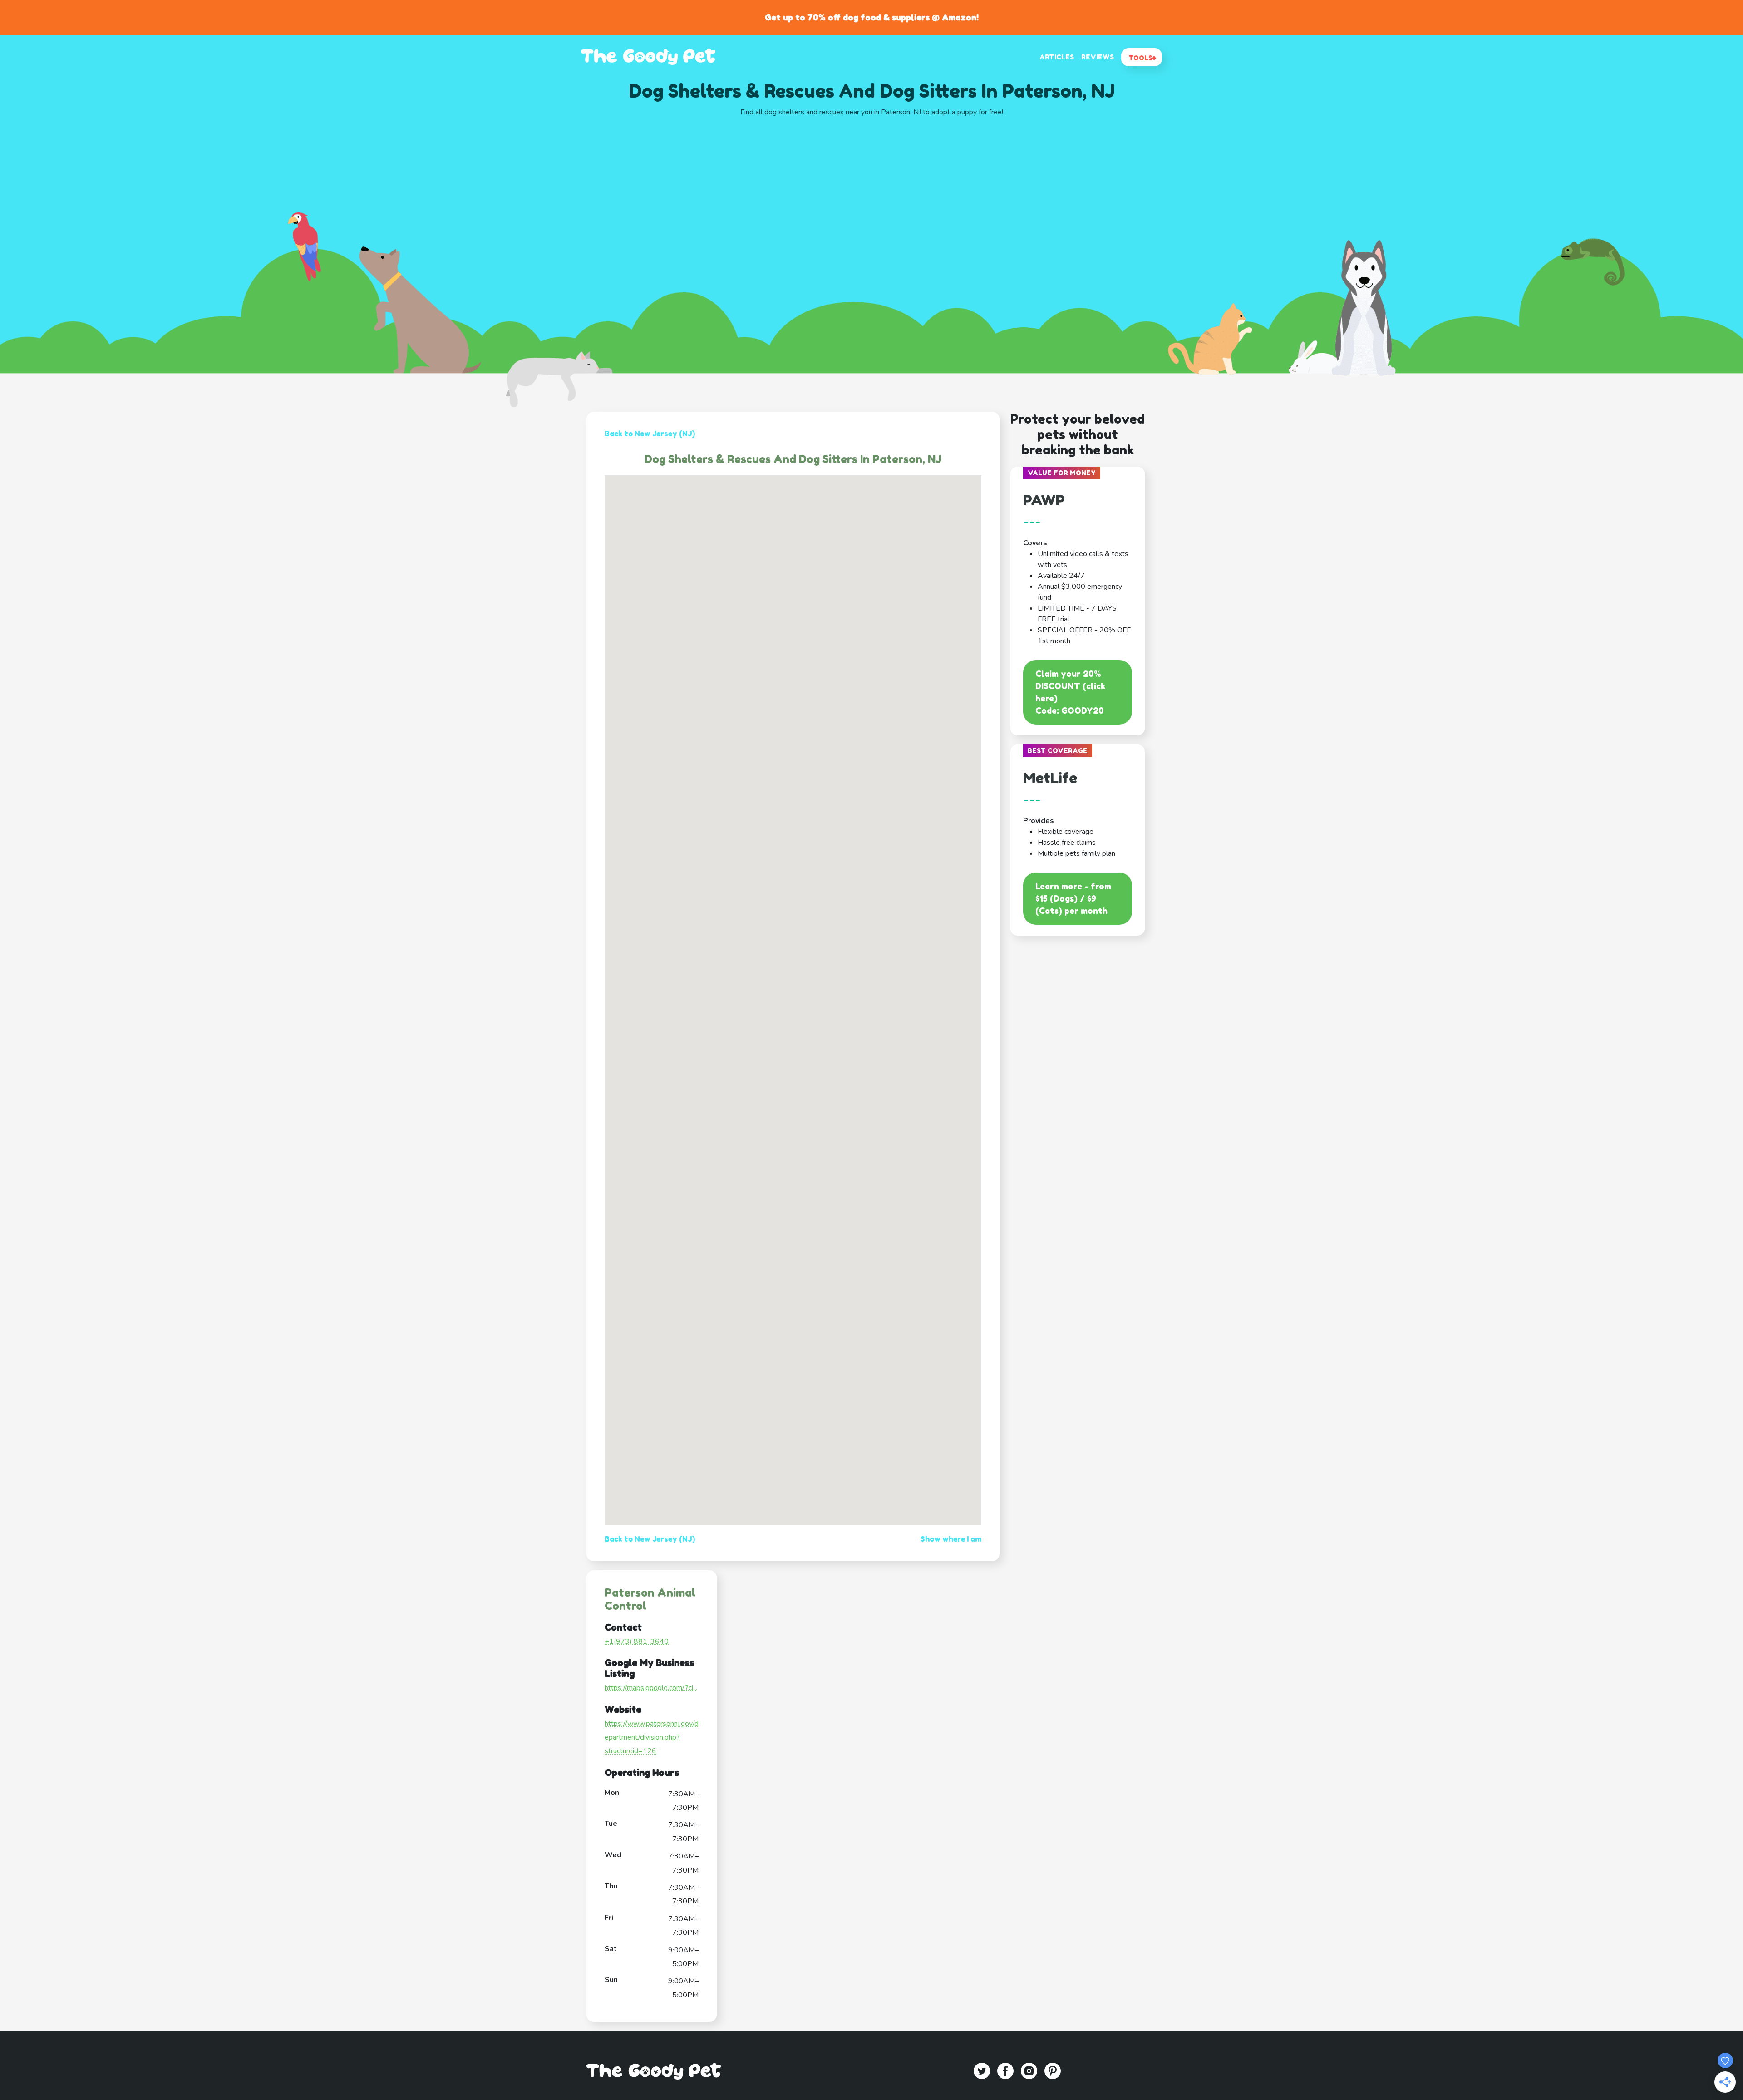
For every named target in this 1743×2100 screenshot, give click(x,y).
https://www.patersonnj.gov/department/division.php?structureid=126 (652, 1738)
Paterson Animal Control (650, 1599)
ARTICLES (1057, 57)
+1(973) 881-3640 (637, 1642)
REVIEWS (1098, 57)
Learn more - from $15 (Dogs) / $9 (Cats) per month (1073, 898)
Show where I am (951, 1539)
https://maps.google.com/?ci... (651, 1688)
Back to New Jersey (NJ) (650, 434)
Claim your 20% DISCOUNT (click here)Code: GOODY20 (1070, 692)
